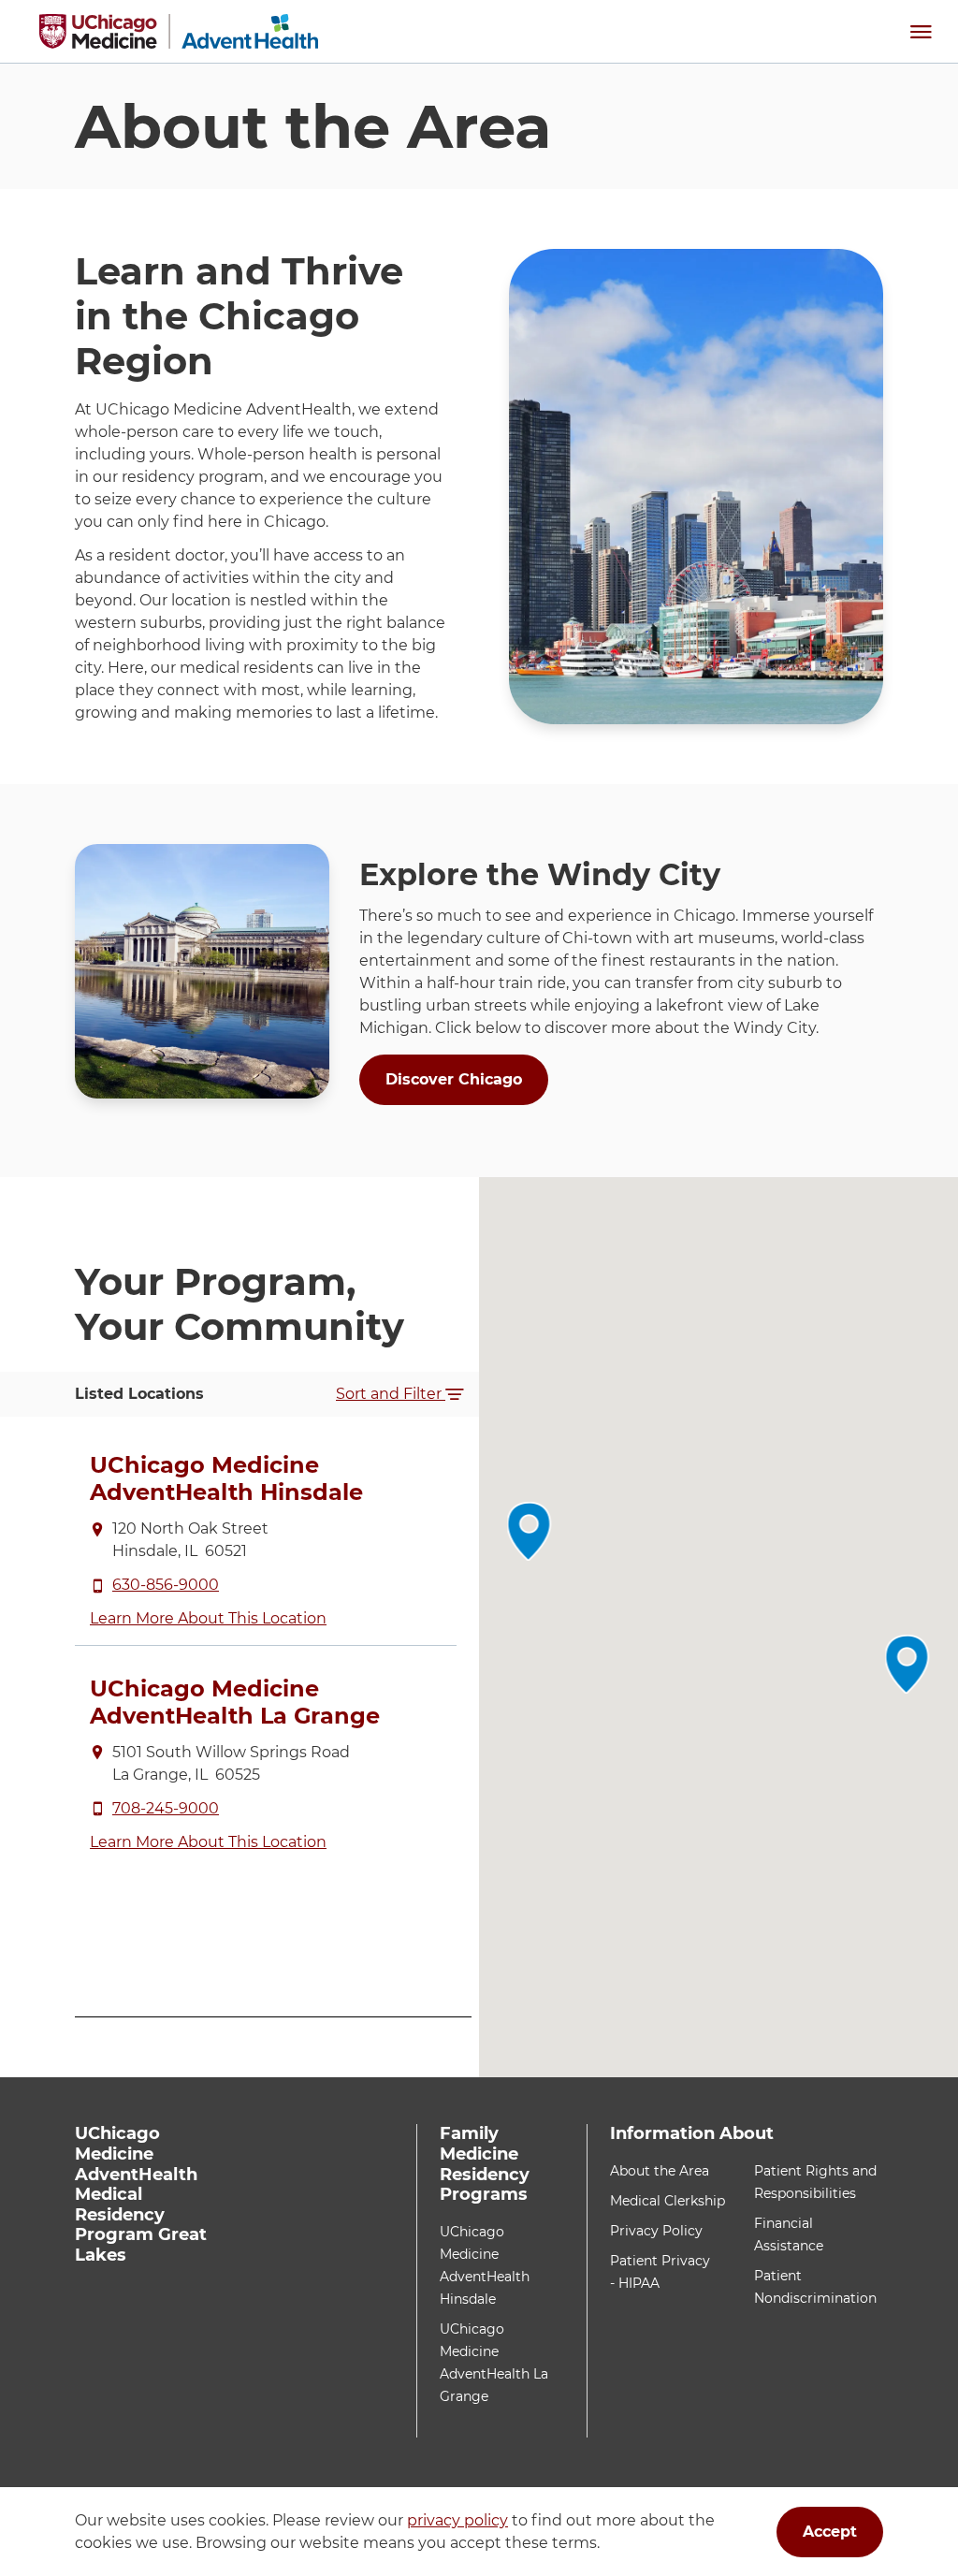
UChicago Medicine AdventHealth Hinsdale (226, 1478)
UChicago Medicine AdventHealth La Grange (235, 1702)
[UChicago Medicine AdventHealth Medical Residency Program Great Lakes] (179, 31)
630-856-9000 (166, 1585)
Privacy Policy (656, 2231)
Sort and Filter (391, 1394)
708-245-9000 (166, 1808)
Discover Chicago (454, 1079)
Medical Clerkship (668, 2201)
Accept (830, 2532)
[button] (921, 31)
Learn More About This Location (208, 1618)
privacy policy (457, 2520)
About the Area (660, 2171)
